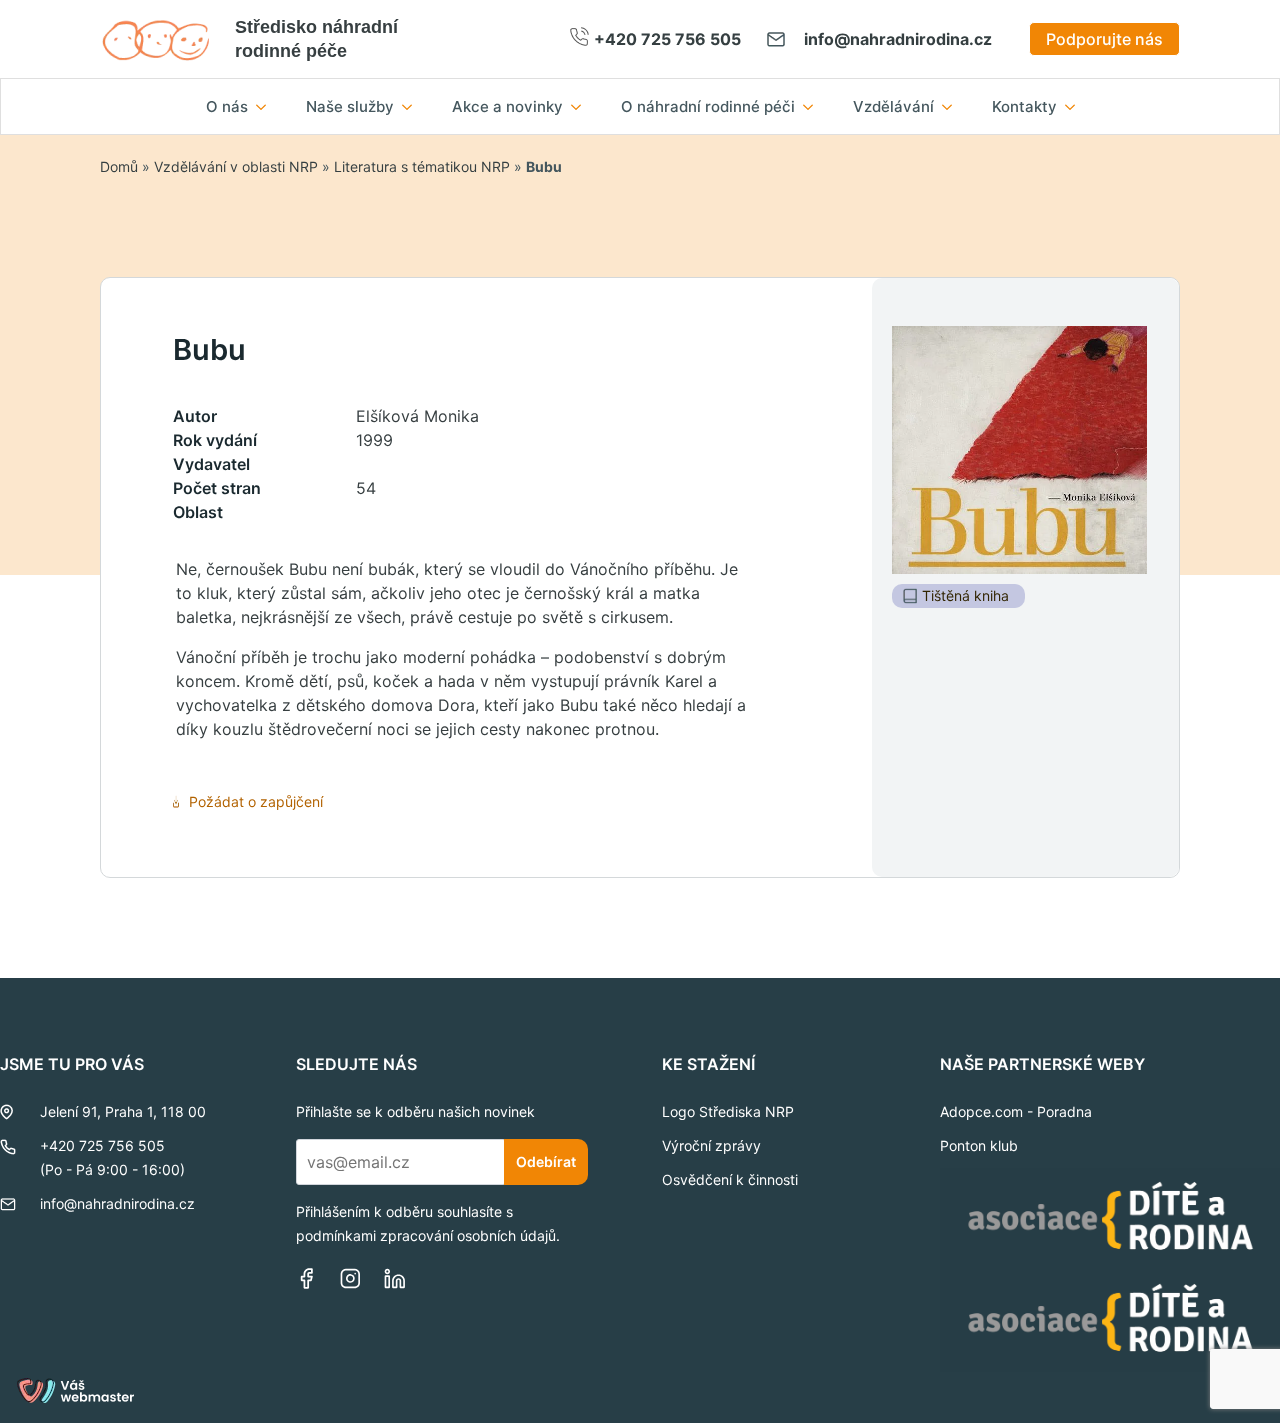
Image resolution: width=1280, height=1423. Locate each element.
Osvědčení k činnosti (730, 1179)
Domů (119, 166)
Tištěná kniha (965, 595)
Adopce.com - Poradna (1016, 1111)
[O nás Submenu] (267, 106)
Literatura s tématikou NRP (422, 166)
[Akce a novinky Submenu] (582, 106)
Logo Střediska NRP (728, 1111)
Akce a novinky (507, 106)
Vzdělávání (893, 106)
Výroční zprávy (711, 1145)
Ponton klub (979, 1145)
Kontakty (1024, 106)
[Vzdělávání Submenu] (953, 106)
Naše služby (350, 106)
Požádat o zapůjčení (256, 801)
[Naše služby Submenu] (413, 106)
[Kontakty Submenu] (1076, 106)
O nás (227, 106)
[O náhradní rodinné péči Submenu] (814, 106)
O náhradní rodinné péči (708, 106)
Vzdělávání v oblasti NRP (236, 166)
